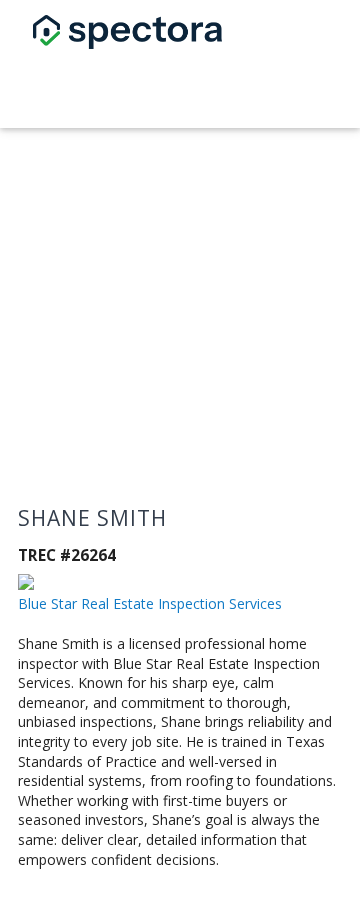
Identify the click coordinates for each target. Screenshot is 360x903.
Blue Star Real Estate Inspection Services (150, 603)
